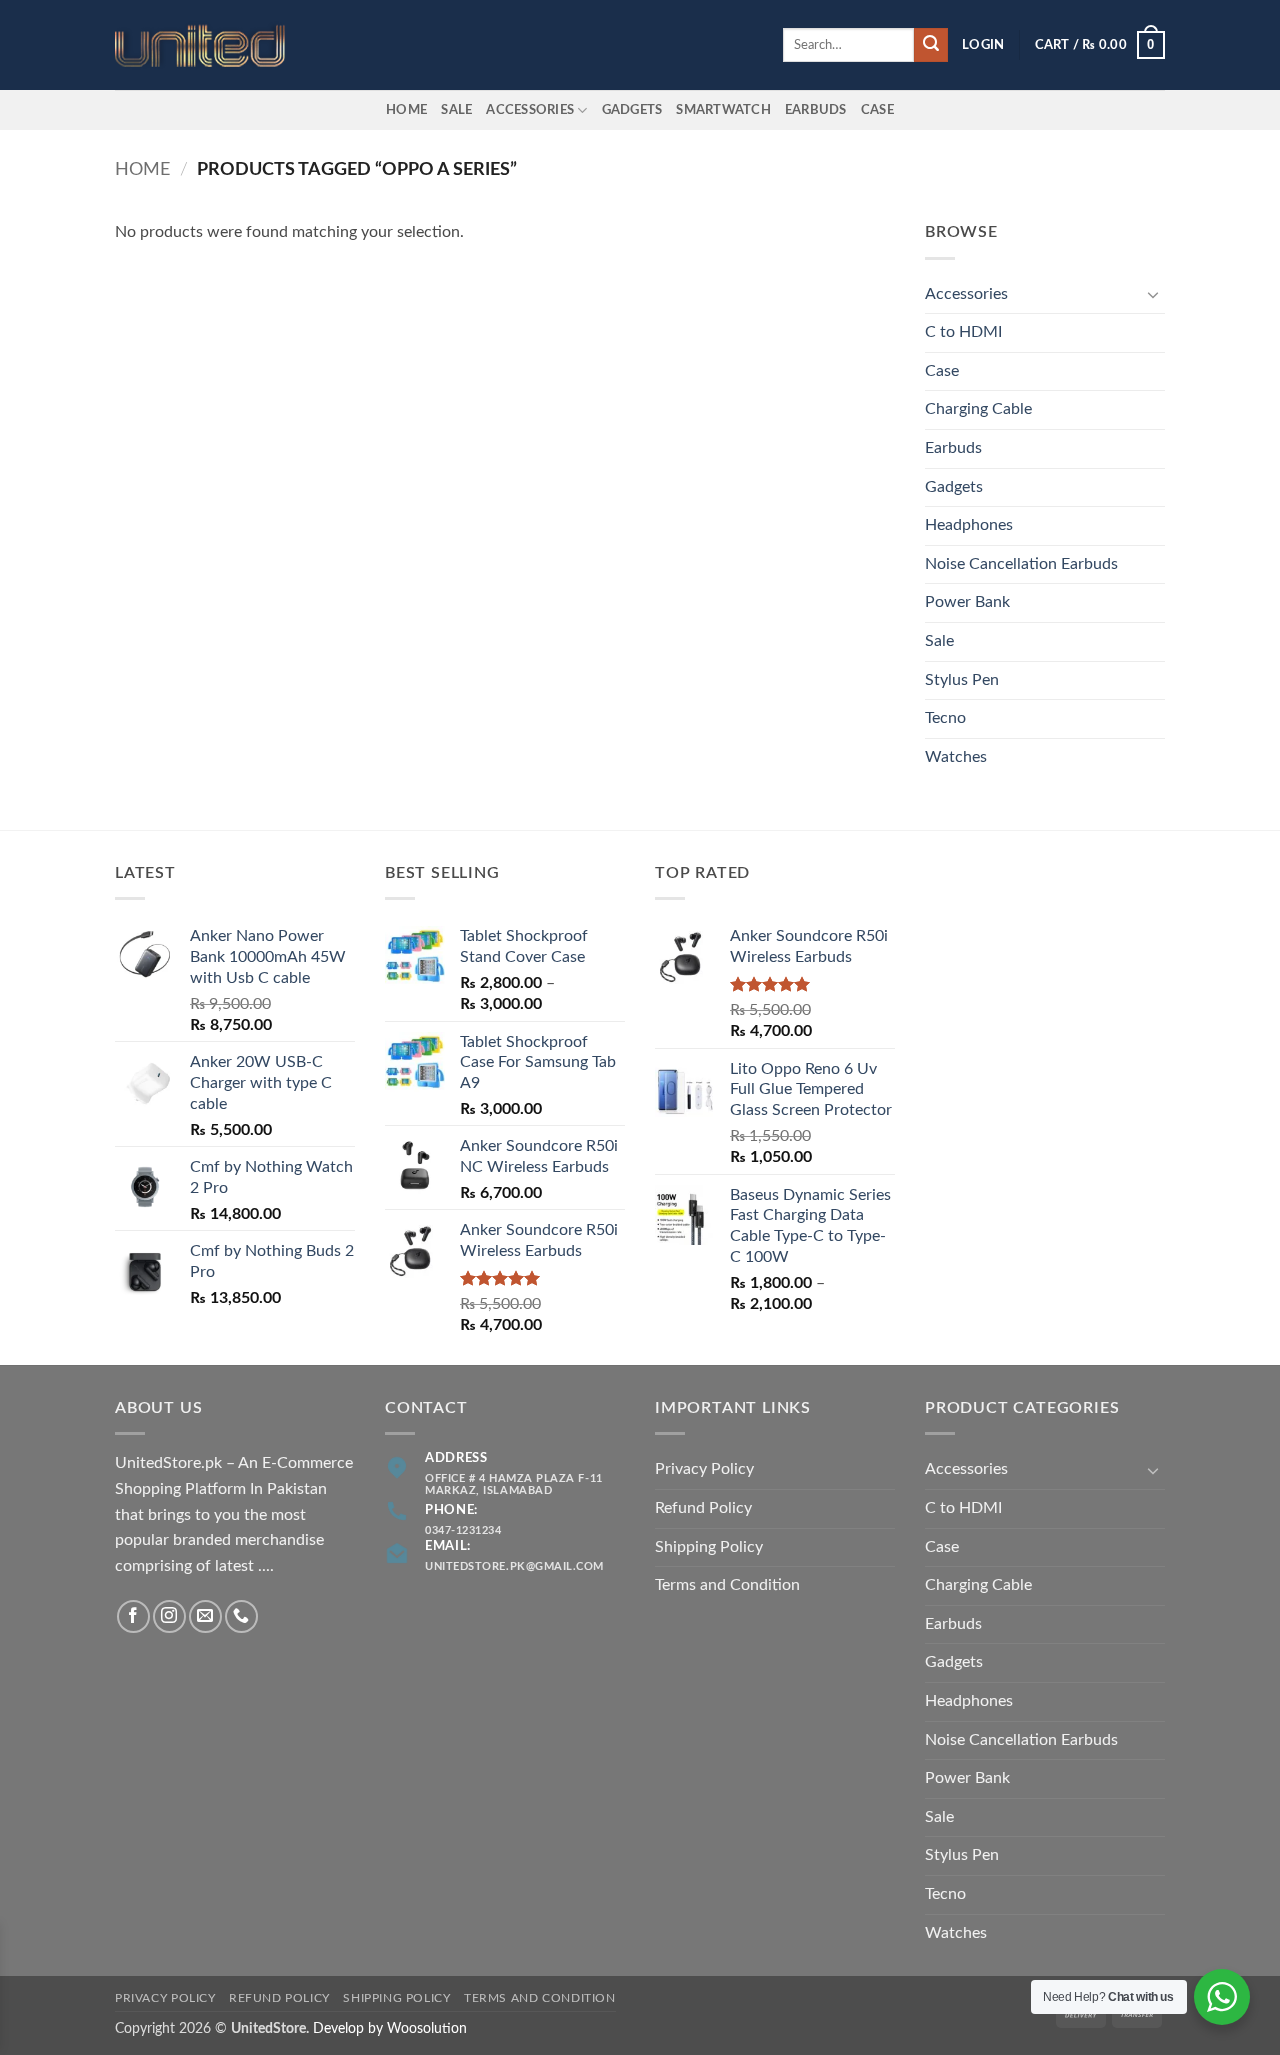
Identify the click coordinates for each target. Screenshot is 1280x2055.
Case (877, 110)
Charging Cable (978, 409)
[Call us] (241, 1616)
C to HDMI (963, 332)
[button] (983, 45)
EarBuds (816, 110)
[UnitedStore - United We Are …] (215, 45)
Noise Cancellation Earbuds (1021, 564)
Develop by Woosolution (390, 2028)
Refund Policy (703, 1508)
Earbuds (953, 448)
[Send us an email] (205, 1616)
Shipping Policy (709, 1547)
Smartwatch (723, 110)
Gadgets (632, 110)
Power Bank (967, 602)
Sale (456, 110)
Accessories (530, 110)
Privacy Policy (704, 1469)
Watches (956, 757)
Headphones (969, 525)
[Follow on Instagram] (169, 1616)
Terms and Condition (727, 1585)
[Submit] (931, 45)
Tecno (945, 718)
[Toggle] (1153, 294)
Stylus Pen (962, 680)
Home (406, 110)
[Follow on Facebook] (133, 1616)
